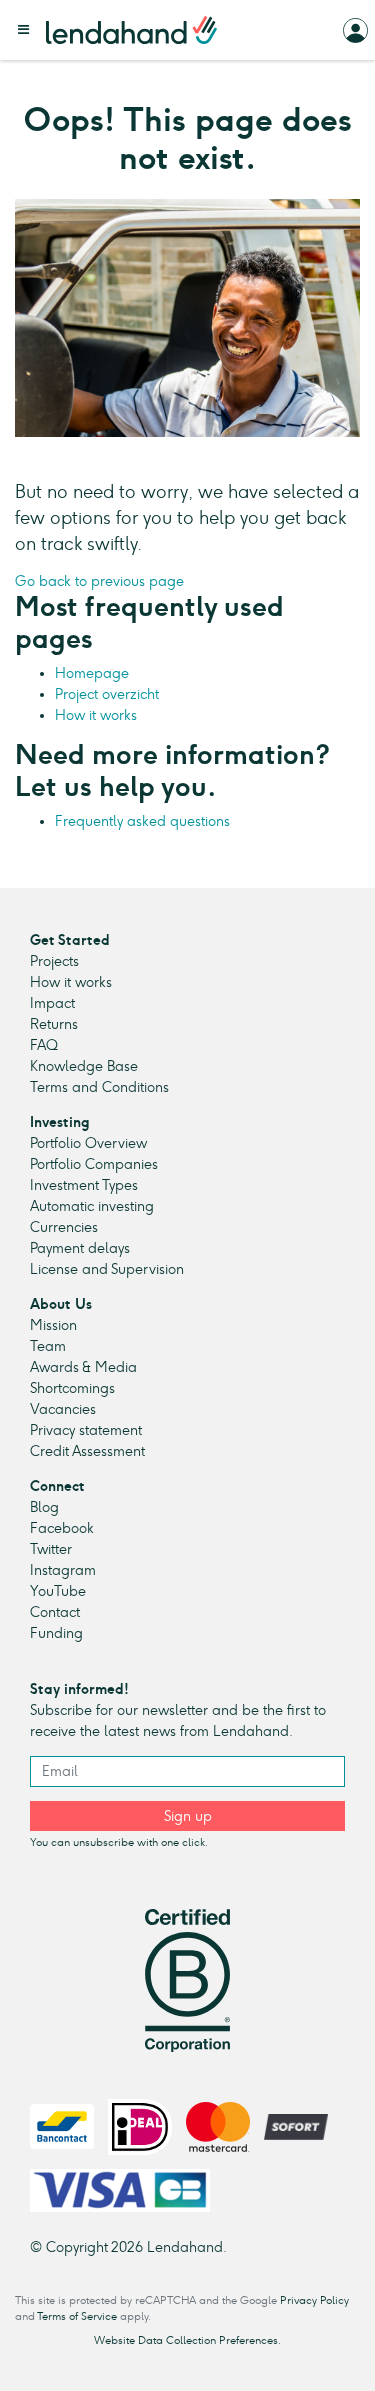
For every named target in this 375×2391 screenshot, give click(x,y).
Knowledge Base (84, 1066)
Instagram (63, 1570)
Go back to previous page (99, 581)
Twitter (51, 1549)
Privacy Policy (314, 2300)
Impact (52, 1003)
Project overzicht (107, 694)
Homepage (92, 673)
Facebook (62, 1528)
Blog (44, 1507)
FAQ (44, 1045)
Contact (55, 1612)
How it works (96, 715)
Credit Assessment (87, 1451)
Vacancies (63, 1409)
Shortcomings (72, 1388)
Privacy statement (86, 1430)
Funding (56, 1633)
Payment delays (80, 1248)
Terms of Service (77, 2316)
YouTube (58, 1591)
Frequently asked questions (142, 821)
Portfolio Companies (94, 1164)
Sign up (188, 1816)
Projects (54, 961)
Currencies (64, 1227)
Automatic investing (92, 1206)
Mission (53, 1325)
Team (48, 1346)
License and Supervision (107, 1269)
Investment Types (84, 1185)
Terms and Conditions (99, 1087)
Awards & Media (83, 1367)
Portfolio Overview (88, 1143)
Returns (54, 1024)
